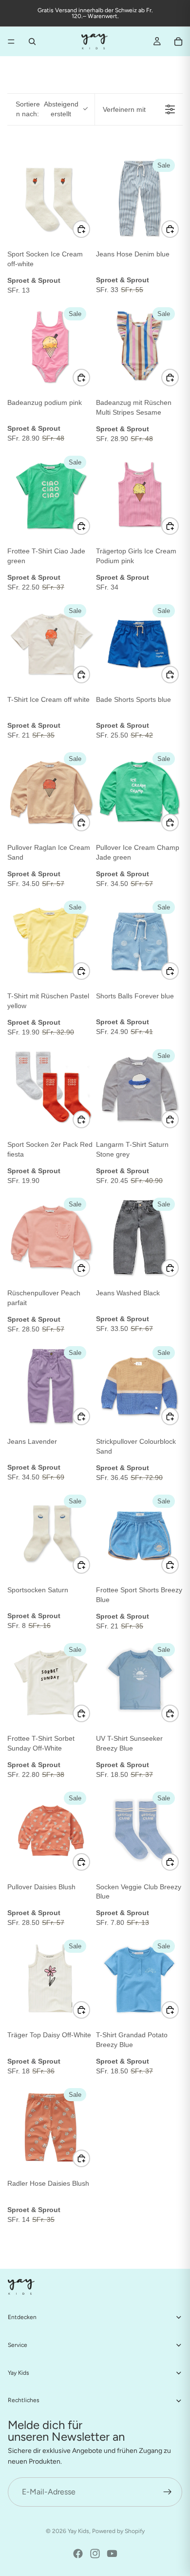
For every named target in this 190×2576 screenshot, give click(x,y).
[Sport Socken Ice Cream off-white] (51, 198)
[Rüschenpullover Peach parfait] (51, 1237)
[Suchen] (32, 42)
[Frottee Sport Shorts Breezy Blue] (139, 1534)
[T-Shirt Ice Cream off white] (51, 644)
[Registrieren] (168, 2492)
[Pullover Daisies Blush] (51, 1831)
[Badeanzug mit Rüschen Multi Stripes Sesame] (139, 347)
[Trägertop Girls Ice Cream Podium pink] (139, 495)
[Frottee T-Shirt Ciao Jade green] (51, 495)
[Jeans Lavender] (51, 1386)
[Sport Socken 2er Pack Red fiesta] (51, 1089)
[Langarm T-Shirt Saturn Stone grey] (139, 1089)
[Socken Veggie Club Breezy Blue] (139, 1831)
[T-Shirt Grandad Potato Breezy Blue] (139, 1979)
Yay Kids (78, 2531)
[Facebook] (78, 2554)
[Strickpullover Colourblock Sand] (139, 1386)
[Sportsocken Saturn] (51, 1534)
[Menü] (11, 42)
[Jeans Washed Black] (139, 1237)
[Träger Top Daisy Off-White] (51, 1979)
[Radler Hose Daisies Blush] (51, 2128)
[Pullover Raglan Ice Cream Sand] (51, 792)
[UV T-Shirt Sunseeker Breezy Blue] (139, 1683)
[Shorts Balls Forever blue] (139, 940)
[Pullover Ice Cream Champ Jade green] (139, 792)
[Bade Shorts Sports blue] (139, 644)
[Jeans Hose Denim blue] (139, 198)
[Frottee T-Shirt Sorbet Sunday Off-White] (51, 1683)
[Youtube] (112, 2554)
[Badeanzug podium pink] (51, 347)
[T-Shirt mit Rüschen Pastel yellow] (51, 940)
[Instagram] (95, 2554)
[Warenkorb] (178, 42)
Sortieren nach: (47, 109)
